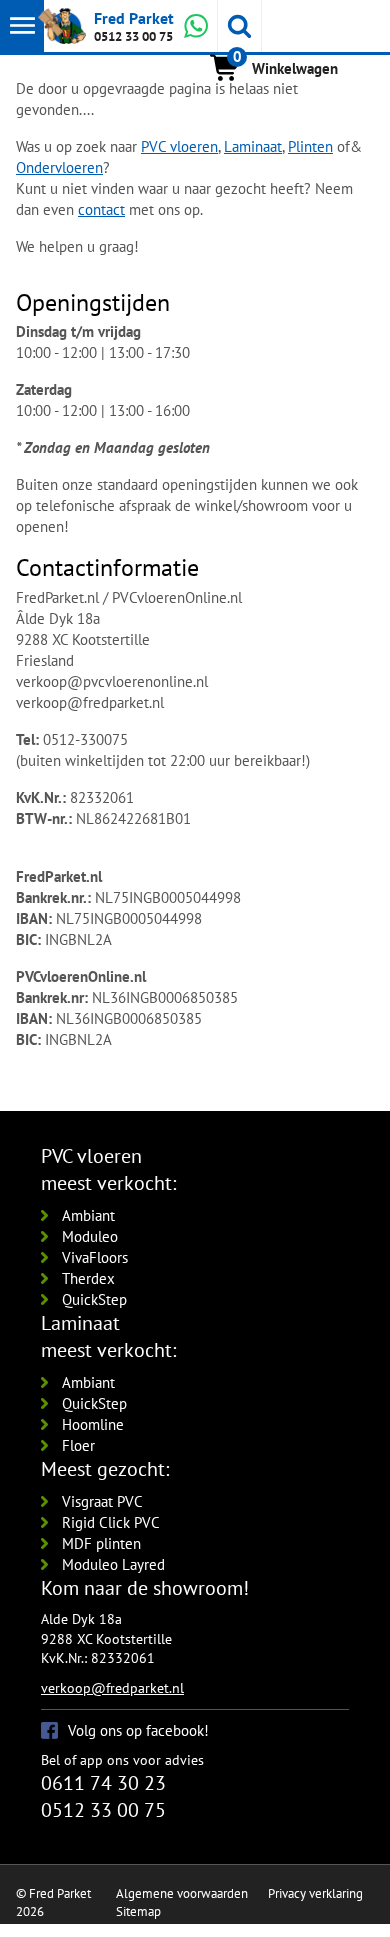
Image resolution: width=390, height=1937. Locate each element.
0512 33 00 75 (133, 36)
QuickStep (94, 1299)
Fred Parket (134, 18)
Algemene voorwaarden (182, 1893)
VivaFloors (95, 1257)
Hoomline (93, 1424)
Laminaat (253, 146)
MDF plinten (101, 1543)
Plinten (310, 146)
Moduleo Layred (113, 1564)
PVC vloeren (179, 146)
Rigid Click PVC (111, 1522)
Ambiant (88, 1215)
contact (101, 209)
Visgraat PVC (102, 1501)
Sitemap (138, 1911)
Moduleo (90, 1236)
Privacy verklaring (315, 1893)
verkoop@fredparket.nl (112, 1688)
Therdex (88, 1278)
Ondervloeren (59, 167)
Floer (78, 1445)
